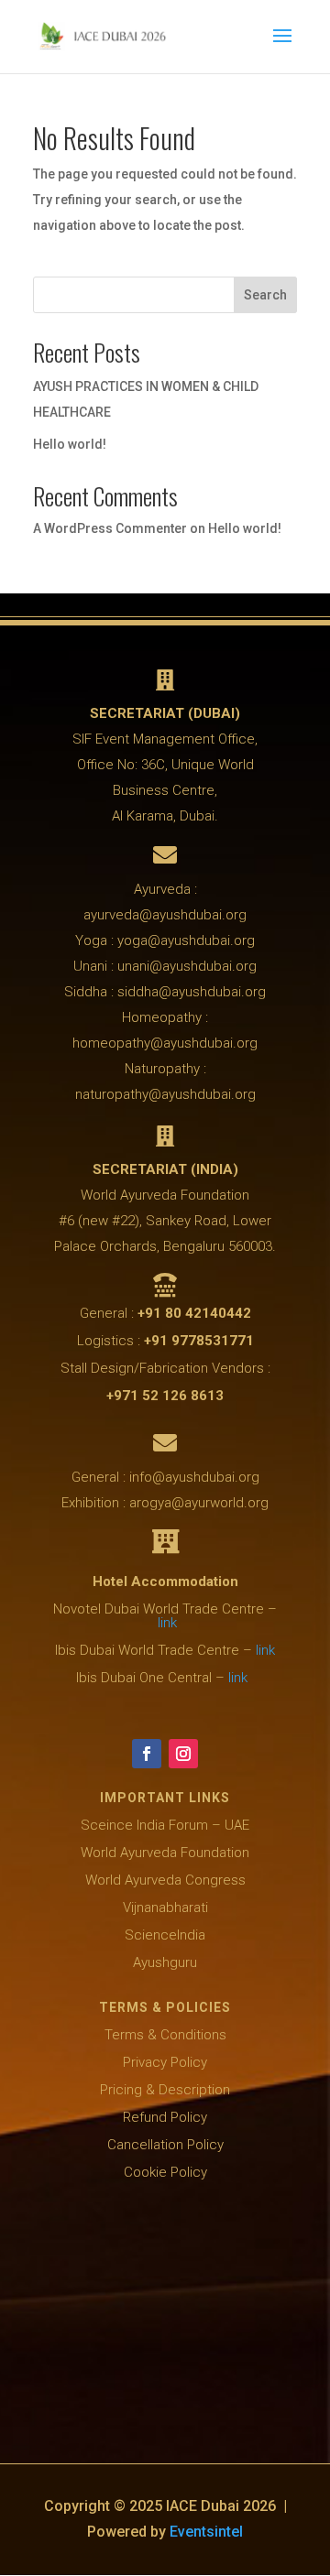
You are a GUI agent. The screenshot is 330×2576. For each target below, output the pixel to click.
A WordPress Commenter (110, 528)
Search (265, 295)
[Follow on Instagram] (183, 1754)
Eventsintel (206, 2532)
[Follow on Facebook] (147, 1754)
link (167, 1623)
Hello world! (70, 444)
